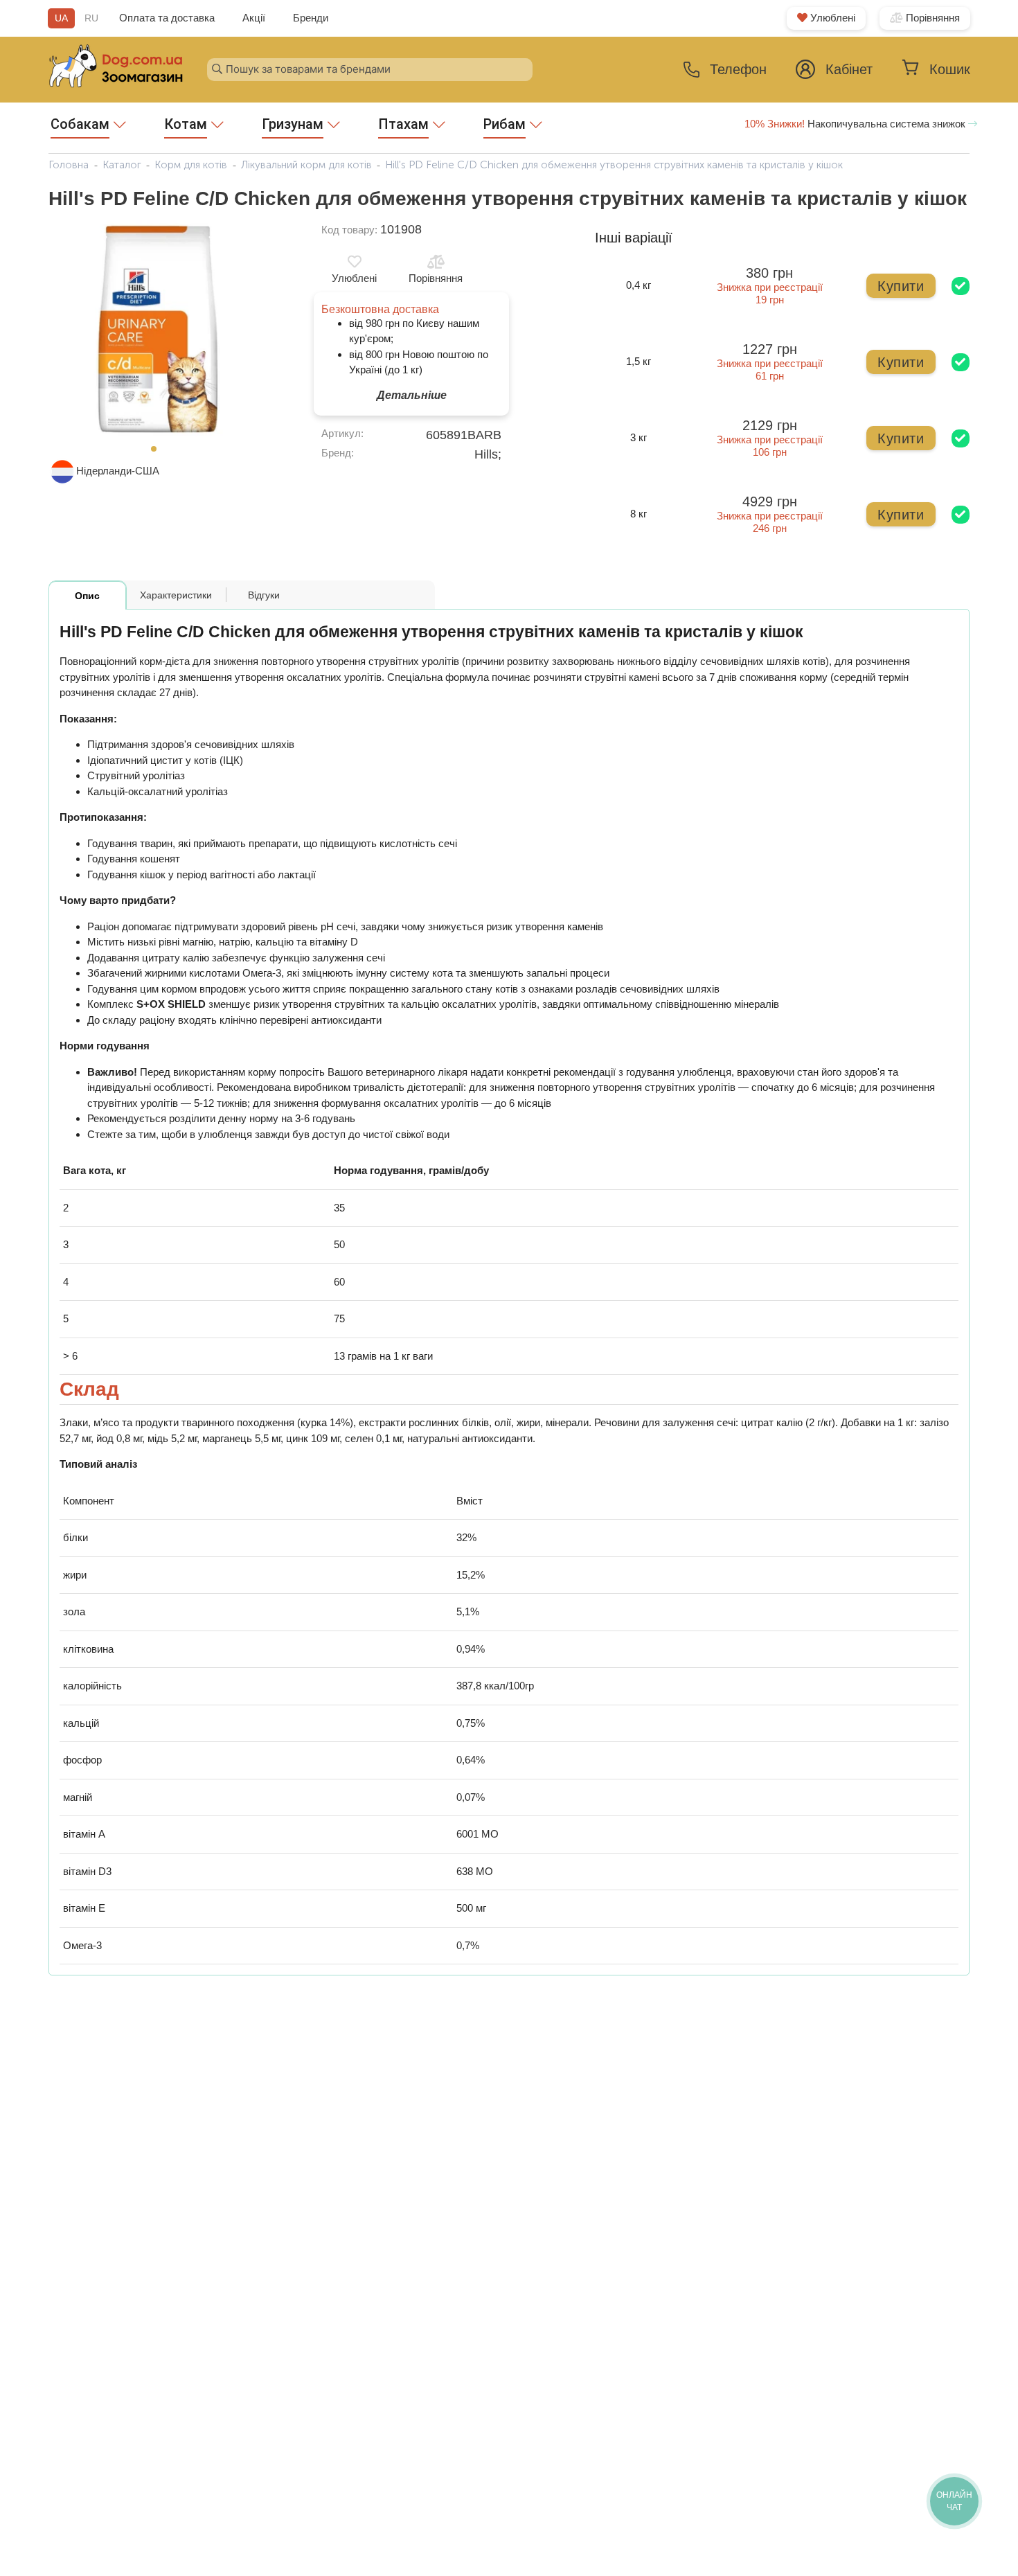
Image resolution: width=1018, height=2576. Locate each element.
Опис (87, 596)
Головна (69, 165)
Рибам (504, 124)
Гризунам (293, 124)
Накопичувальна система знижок (856, 124)
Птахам (403, 124)
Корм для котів (191, 165)
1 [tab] (158, 453)
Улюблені (831, 18)
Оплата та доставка (167, 18)
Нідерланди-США (118, 471)
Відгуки (264, 595)
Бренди (311, 18)
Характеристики (176, 595)
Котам (186, 124)
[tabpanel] (158, 330)
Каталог (122, 165)
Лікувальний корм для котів (306, 165)
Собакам (80, 124)
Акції (254, 18)
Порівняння (931, 18)
